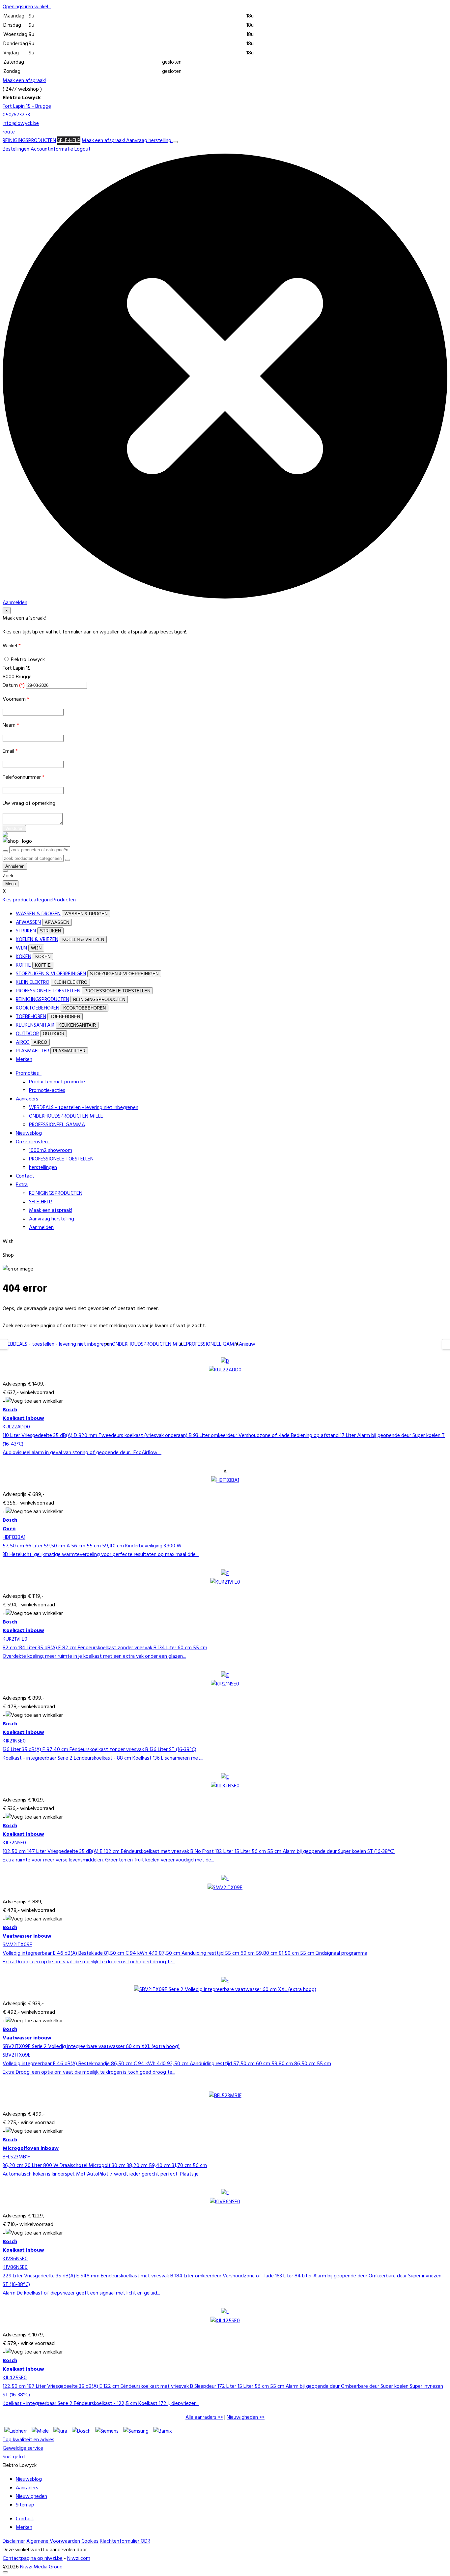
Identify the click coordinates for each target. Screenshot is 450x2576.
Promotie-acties (47, 1091)
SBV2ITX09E (17, 2055)
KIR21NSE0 (14, 1741)
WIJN (21, 948)
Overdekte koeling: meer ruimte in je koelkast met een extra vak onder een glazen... (94, 1656)
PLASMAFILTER (32, 1051)
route (9, 132)
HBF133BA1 (14, 1537)
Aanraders (28, 1099)
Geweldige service (23, 2448)
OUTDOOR (27, 1034)
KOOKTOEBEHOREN (38, 1008)
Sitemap (25, 2505)
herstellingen (43, 1168)
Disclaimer (14, 2541)
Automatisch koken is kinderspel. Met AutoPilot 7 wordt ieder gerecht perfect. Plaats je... (102, 2174)
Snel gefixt (14, 2457)
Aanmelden (41, 1228)
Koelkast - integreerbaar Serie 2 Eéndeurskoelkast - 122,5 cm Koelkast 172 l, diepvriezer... (101, 2404)
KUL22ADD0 (16, 1427)
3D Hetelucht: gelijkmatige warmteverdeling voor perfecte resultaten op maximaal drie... (101, 1555)
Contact (25, 1176)
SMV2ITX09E (17, 1945)
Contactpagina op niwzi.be (33, 2559)
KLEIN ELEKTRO (33, 982)
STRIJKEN (26, 931)
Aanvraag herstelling (149, 141)
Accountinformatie (52, 149)
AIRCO (23, 1042)
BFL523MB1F (16, 2157)
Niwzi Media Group (41, 2567)
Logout (83, 149)
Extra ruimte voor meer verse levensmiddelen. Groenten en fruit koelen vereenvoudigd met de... (108, 1860)
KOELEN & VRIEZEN (37, 940)
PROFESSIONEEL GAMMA (57, 1125)
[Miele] (41, 2431)
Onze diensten (33, 1142)
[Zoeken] (68, 860)
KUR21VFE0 (15, 1639)
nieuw (249, 1344)
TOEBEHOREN (31, 1017)
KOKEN (24, 957)
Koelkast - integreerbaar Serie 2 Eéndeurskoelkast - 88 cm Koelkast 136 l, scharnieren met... (103, 1758)
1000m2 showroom (51, 1151)
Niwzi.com (79, 2559)
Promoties (29, 1073)
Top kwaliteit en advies (28, 2440)
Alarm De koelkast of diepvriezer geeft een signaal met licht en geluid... (81, 2293)
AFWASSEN (28, 922)
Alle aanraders (201, 2417)
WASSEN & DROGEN (38, 914)
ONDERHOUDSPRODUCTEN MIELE (66, 1116)
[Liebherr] (16, 2431)
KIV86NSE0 (15, 2259)
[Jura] (61, 2431)
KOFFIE (23, 965)
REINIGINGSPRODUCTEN (29, 141)
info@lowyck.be (21, 124)
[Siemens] (108, 2431)
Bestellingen (16, 149)
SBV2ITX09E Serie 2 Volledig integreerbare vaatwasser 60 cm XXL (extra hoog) (91, 2047)
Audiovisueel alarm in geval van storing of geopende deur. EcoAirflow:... (82, 1453)
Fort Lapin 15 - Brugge (27, 106)
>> (204, 2417)
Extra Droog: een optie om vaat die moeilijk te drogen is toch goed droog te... (89, 1962)
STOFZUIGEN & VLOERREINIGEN (51, 974)
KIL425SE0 (15, 2378)
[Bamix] (163, 2431)
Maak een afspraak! (24, 81)
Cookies (90, 2541)
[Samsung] (137, 2431)
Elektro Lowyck (28, 660)
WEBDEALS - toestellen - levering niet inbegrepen (84, 1108)
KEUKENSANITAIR (35, 1025)
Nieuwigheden (242, 2417)
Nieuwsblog (29, 1133)
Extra (22, 1185)
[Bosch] (82, 2431)
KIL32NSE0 (14, 1843)
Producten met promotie (57, 1082)
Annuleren (15, 866)
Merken (24, 1060)
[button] (27, 7)
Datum (14, 686)
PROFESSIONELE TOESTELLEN (48, 991)
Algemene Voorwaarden (53, 2541)
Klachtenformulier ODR (125, 2541)
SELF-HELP (69, 141)
